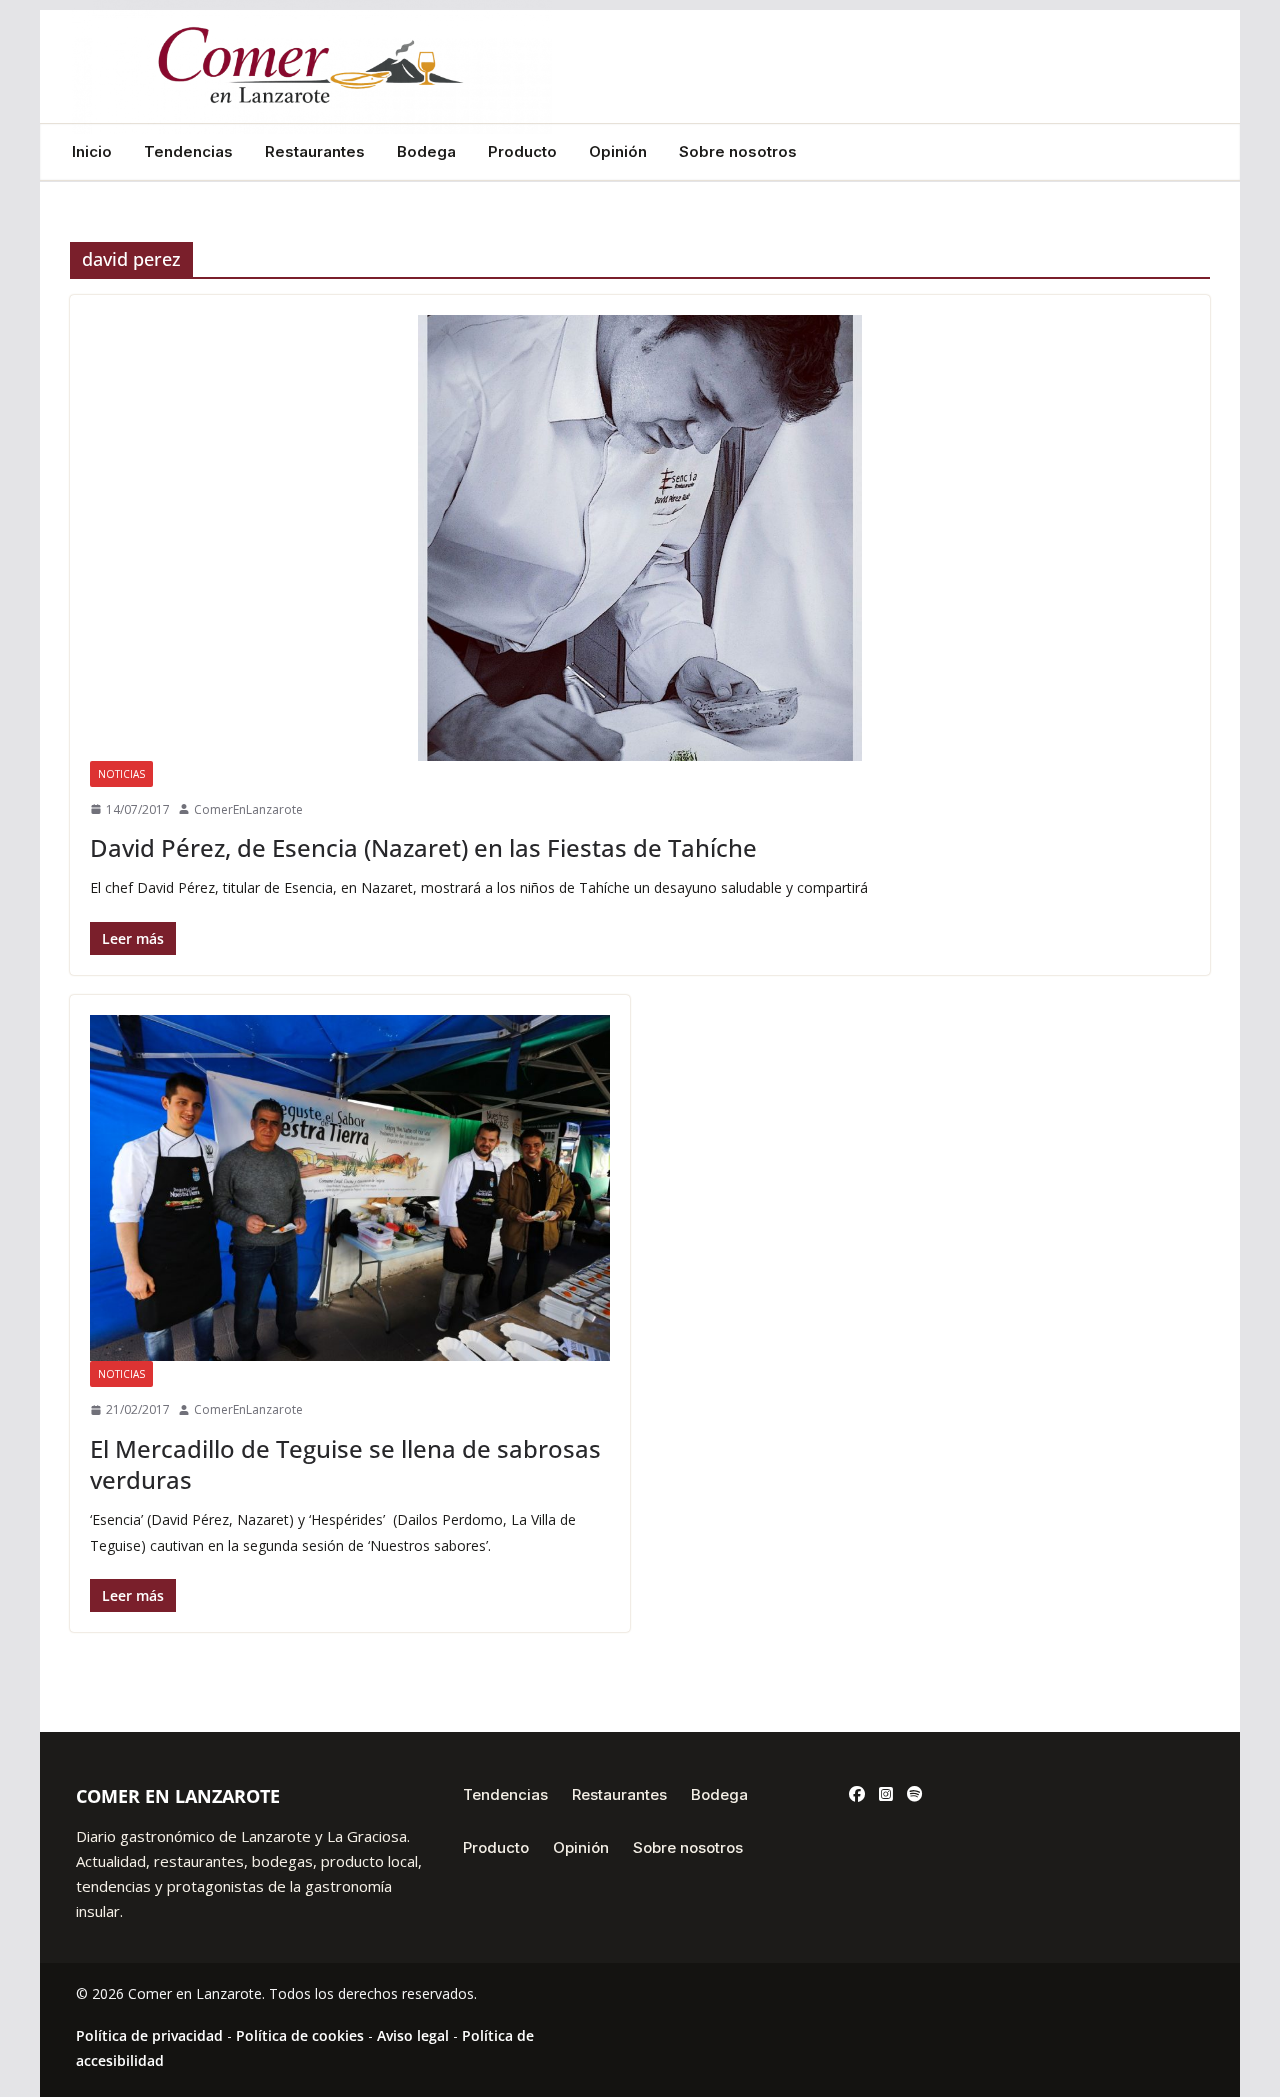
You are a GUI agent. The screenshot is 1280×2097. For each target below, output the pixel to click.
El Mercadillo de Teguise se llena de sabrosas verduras (345, 1464)
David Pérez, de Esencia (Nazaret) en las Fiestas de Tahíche (423, 847)
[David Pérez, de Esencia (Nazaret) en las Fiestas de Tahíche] (640, 537)
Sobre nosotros (738, 152)
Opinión (618, 152)
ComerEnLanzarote (248, 809)
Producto (522, 152)
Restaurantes (315, 152)
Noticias (121, 774)
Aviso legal (413, 2035)
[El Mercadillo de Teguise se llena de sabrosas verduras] (350, 1188)
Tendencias (188, 152)
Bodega (426, 152)
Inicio (92, 152)
